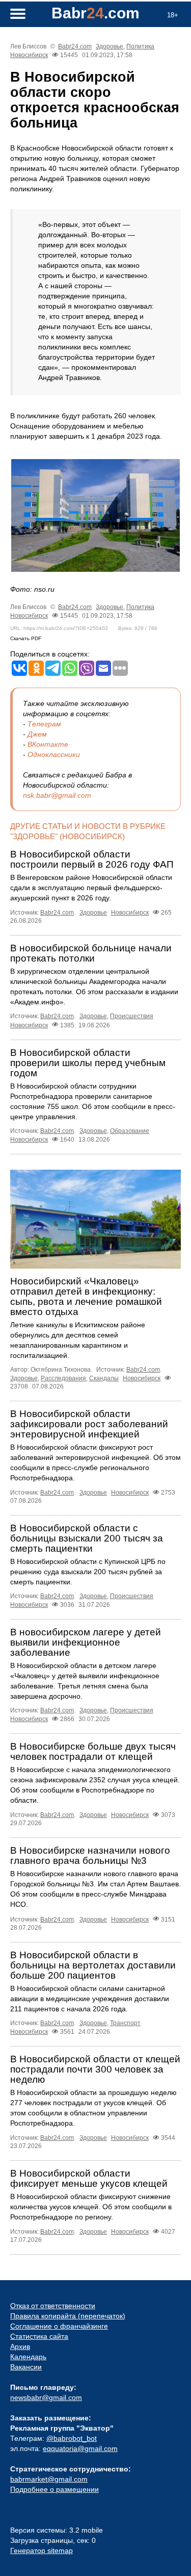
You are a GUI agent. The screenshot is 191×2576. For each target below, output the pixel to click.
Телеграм (44, 724)
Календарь (28, 2357)
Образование (130, 1131)
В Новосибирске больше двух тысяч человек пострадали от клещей (93, 1751)
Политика (140, 46)
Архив (20, 2346)
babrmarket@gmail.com (49, 2479)
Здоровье (110, 46)
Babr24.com (75, 46)
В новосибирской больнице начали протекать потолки (91, 953)
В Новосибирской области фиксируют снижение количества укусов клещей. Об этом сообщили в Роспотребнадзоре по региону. (91, 2207)
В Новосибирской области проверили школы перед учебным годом (88, 1063)
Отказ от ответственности (53, 2306)
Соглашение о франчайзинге (59, 2326)
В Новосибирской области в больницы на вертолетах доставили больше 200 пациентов (93, 1965)
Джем (37, 734)
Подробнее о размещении (54, 2489)
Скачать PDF (26, 638)
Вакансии (26, 2367)
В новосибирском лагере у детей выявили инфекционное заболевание (86, 1642)
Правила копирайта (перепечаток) (68, 2316)
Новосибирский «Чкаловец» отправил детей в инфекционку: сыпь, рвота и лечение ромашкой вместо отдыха (86, 1296)
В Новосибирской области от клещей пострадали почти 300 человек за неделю (95, 2069)
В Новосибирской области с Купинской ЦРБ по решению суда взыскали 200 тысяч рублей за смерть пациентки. (88, 1572)
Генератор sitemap (42, 2550)
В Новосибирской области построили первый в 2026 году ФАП (92, 859)
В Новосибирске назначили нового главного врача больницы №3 (90, 1855)
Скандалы (104, 1378)
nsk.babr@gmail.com (57, 795)
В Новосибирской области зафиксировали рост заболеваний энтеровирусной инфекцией (89, 1424)
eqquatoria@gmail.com (80, 2448)
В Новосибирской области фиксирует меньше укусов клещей (89, 2178)
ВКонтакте (48, 744)
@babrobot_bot (72, 2438)
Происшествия (132, 1016)
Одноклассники (54, 754)
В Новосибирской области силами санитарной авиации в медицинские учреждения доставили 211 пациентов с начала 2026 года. (90, 1999)
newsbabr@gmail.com (46, 2397)
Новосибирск (29, 55)
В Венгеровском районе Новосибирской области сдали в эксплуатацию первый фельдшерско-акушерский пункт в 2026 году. (91, 888)
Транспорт (125, 2023)
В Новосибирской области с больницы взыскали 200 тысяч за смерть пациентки (87, 1538)
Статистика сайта (39, 2336)
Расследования (63, 1378)
